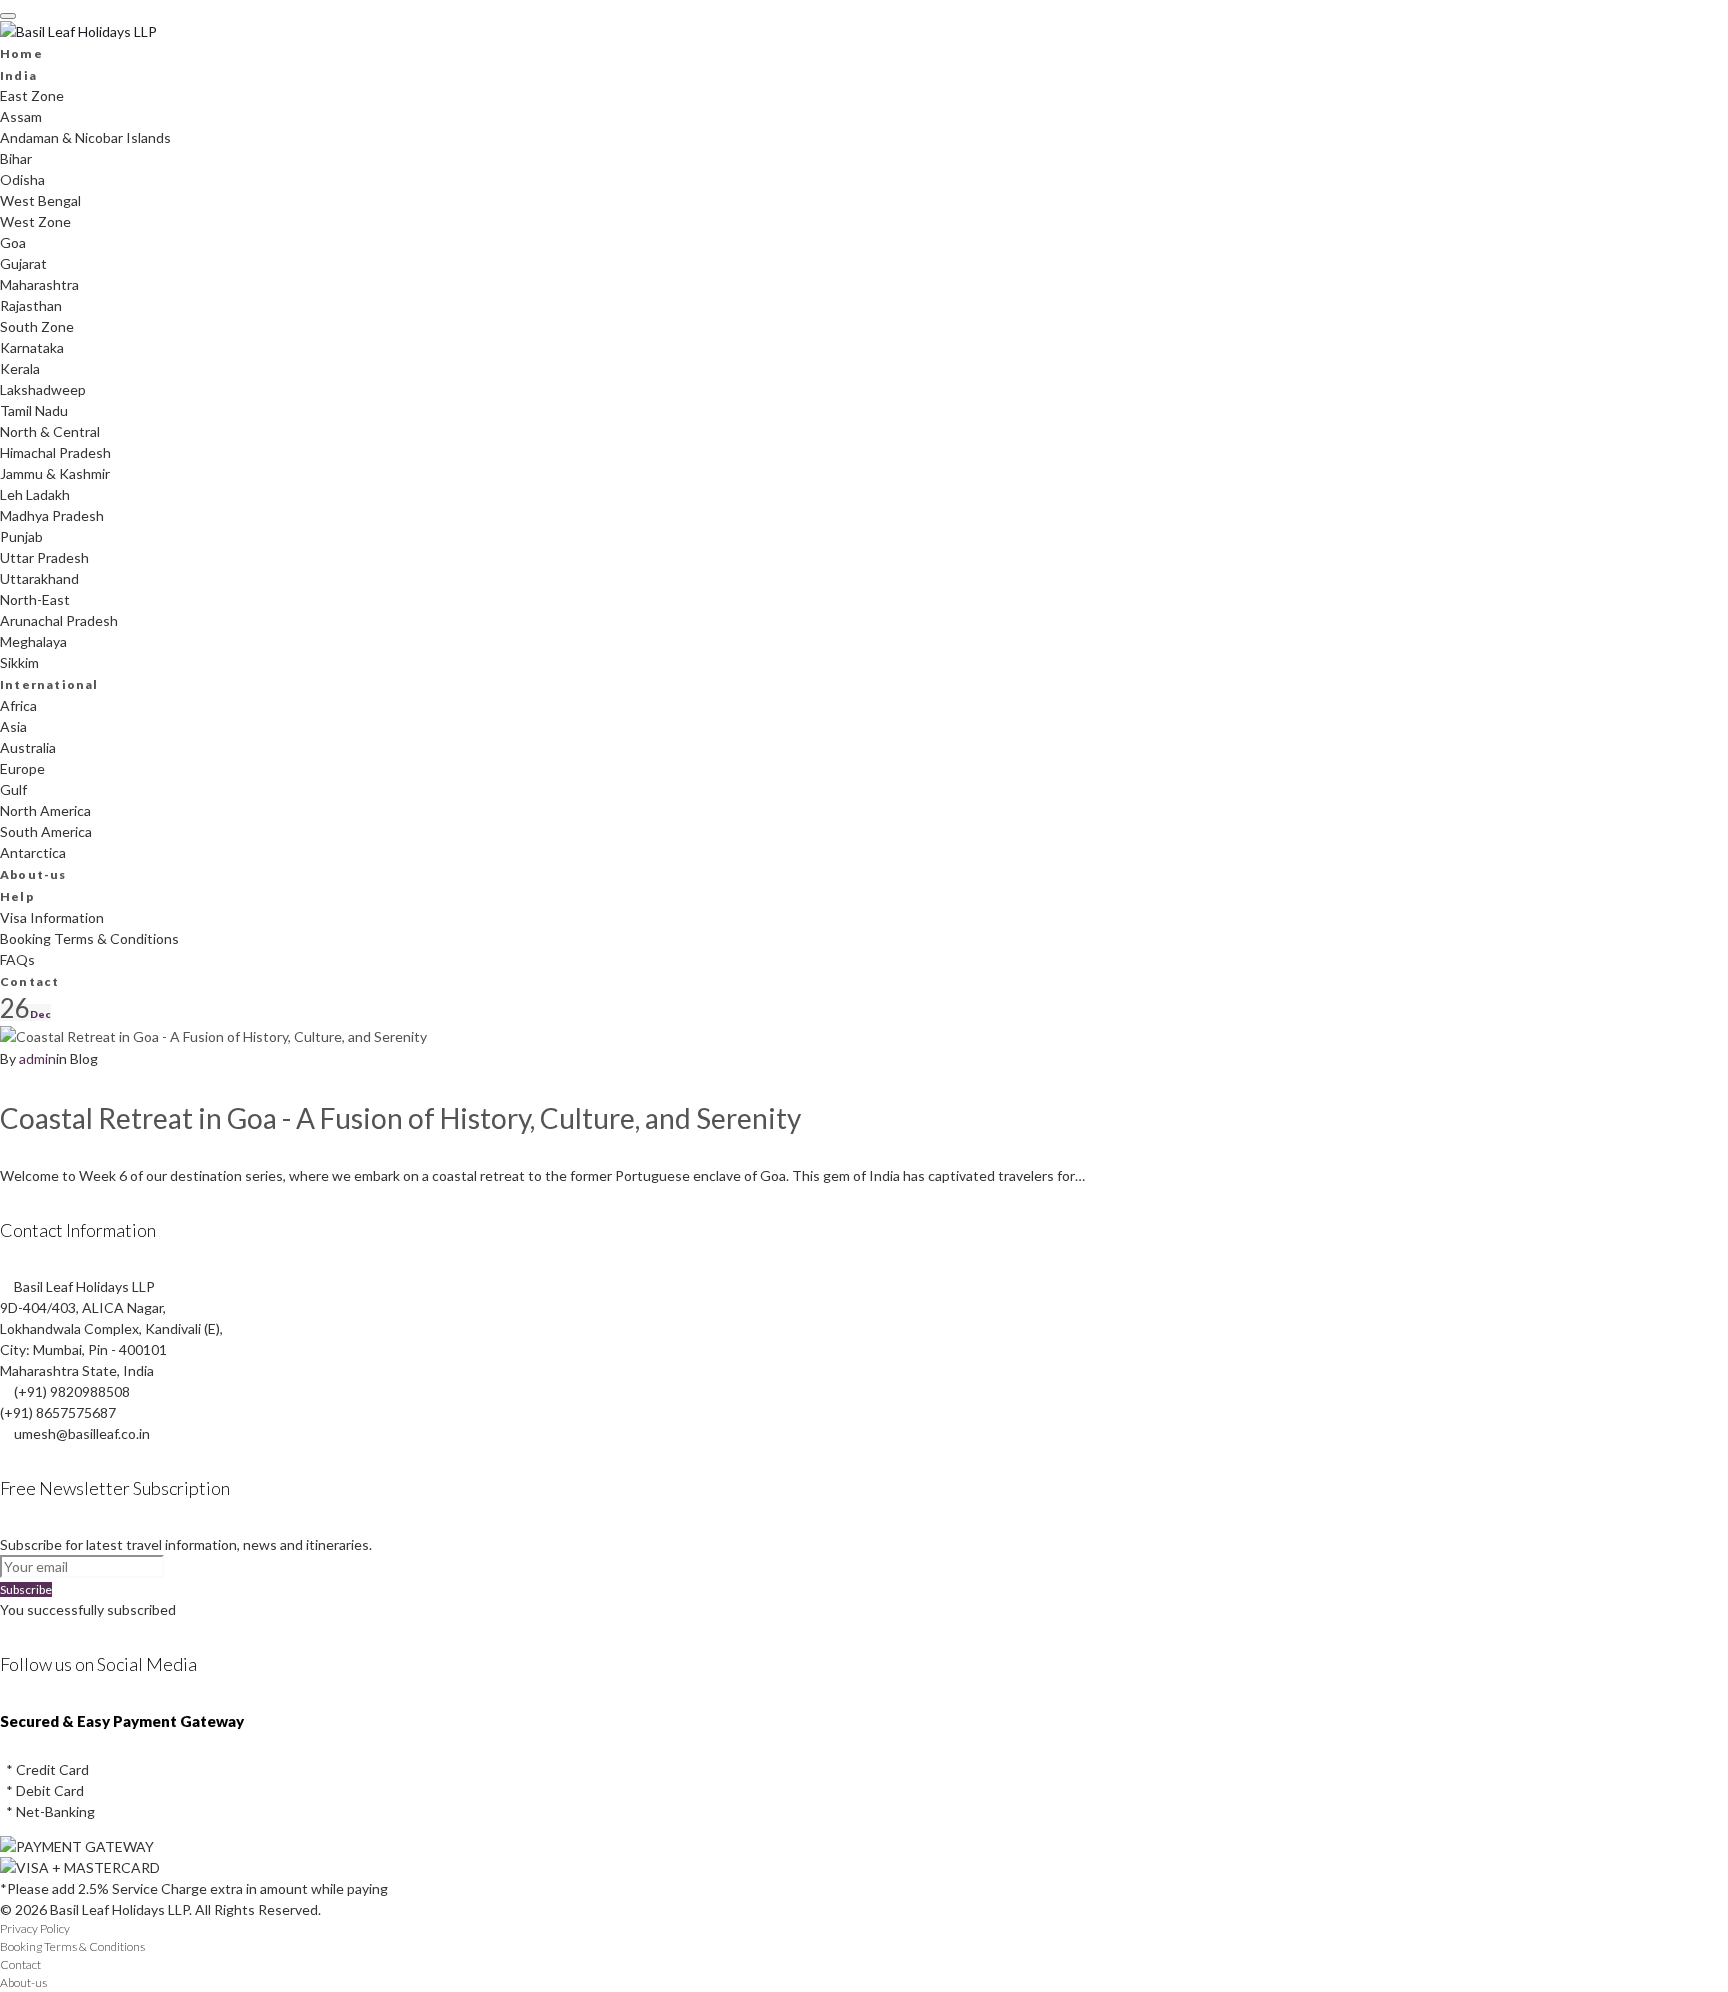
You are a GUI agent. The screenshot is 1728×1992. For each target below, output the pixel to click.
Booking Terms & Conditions (89, 938)
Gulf (13, 789)
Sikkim (19, 662)
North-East (35, 599)
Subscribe (26, 1589)
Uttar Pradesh (44, 557)
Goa (13, 242)
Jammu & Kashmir (55, 473)
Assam (21, 116)
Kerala (20, 368)
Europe (22, 768)
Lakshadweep (43, 389)
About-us (33, 874)
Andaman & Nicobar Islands (85, 137)
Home (21, 53)
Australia (28, 747)
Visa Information (52, 917)
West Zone (35, 221)
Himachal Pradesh (55, 452)
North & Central (50, 431)
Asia (13, 726)
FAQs (17, 959)
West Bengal (40, 200)
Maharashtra (39, 284)
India (18, 75)
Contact (29, 981)
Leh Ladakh (35, 494)
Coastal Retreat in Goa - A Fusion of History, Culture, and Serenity (400, 1118)
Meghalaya (33, 641)
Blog (84, 1058)
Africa (18, 705)
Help (17, 896)
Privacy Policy (35, 1928)
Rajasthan (31, 305)
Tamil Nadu (34, 410)
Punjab (21, 536)
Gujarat (23, 263)
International (49, 684)
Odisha (22, 179)
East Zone (32, 95)
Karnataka (32, 347)
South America (46, 831)
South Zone (37, 326)
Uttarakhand (39, 578)
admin (37, 1058)
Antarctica (33, 852)
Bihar (16, 158)
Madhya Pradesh (52, 515)
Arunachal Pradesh (59, 620)
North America (45, 810)
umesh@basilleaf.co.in (82, 1433)
